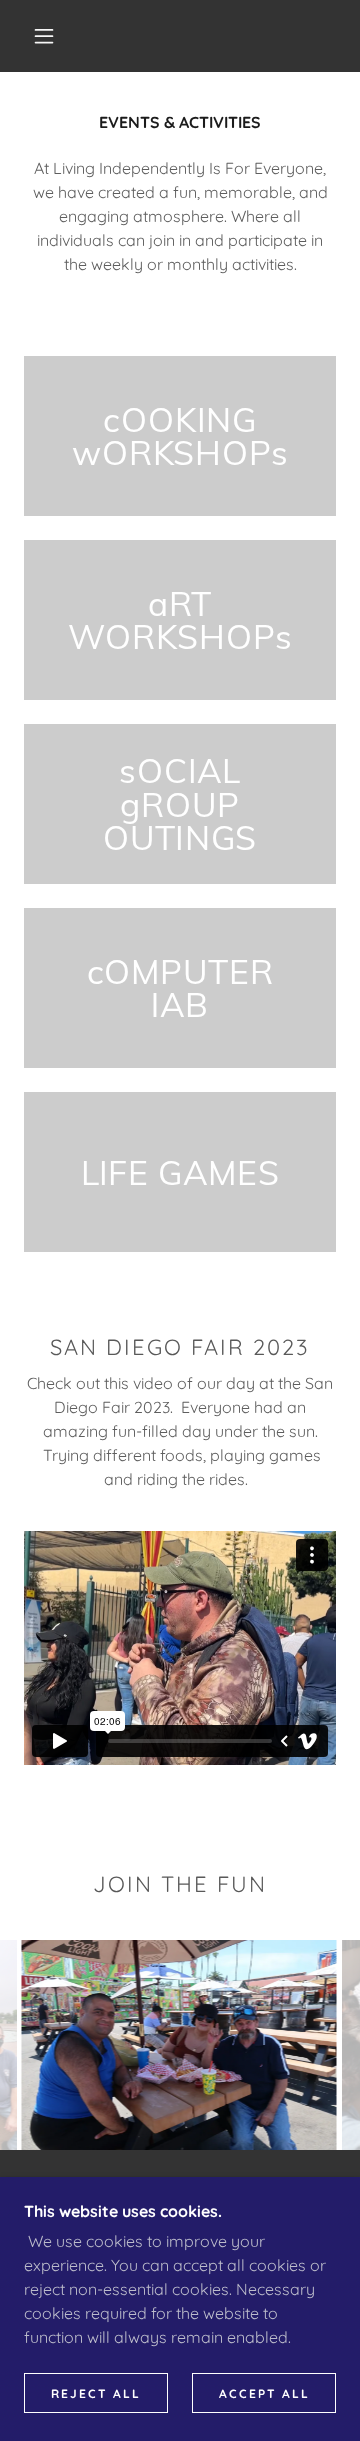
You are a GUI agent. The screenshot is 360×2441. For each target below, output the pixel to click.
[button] (44, 36)
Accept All (264, 2393)
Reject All (96, 2393)
